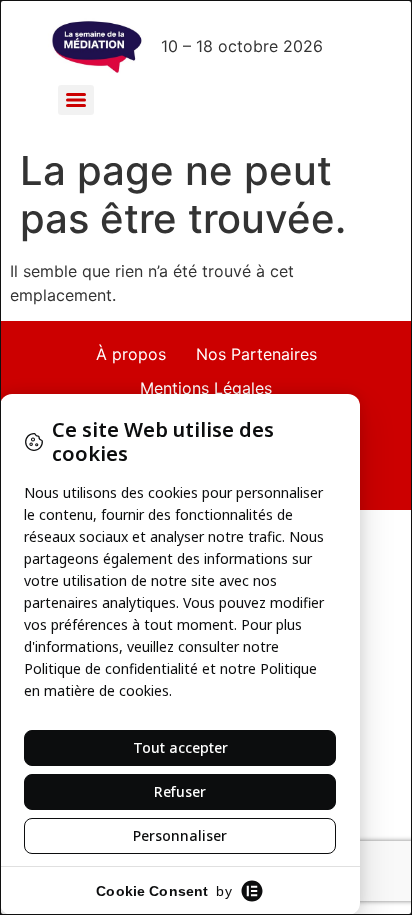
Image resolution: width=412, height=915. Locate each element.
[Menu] (76, 100)
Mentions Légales (206, 388)
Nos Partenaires (256, 354)
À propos (131, 354)
